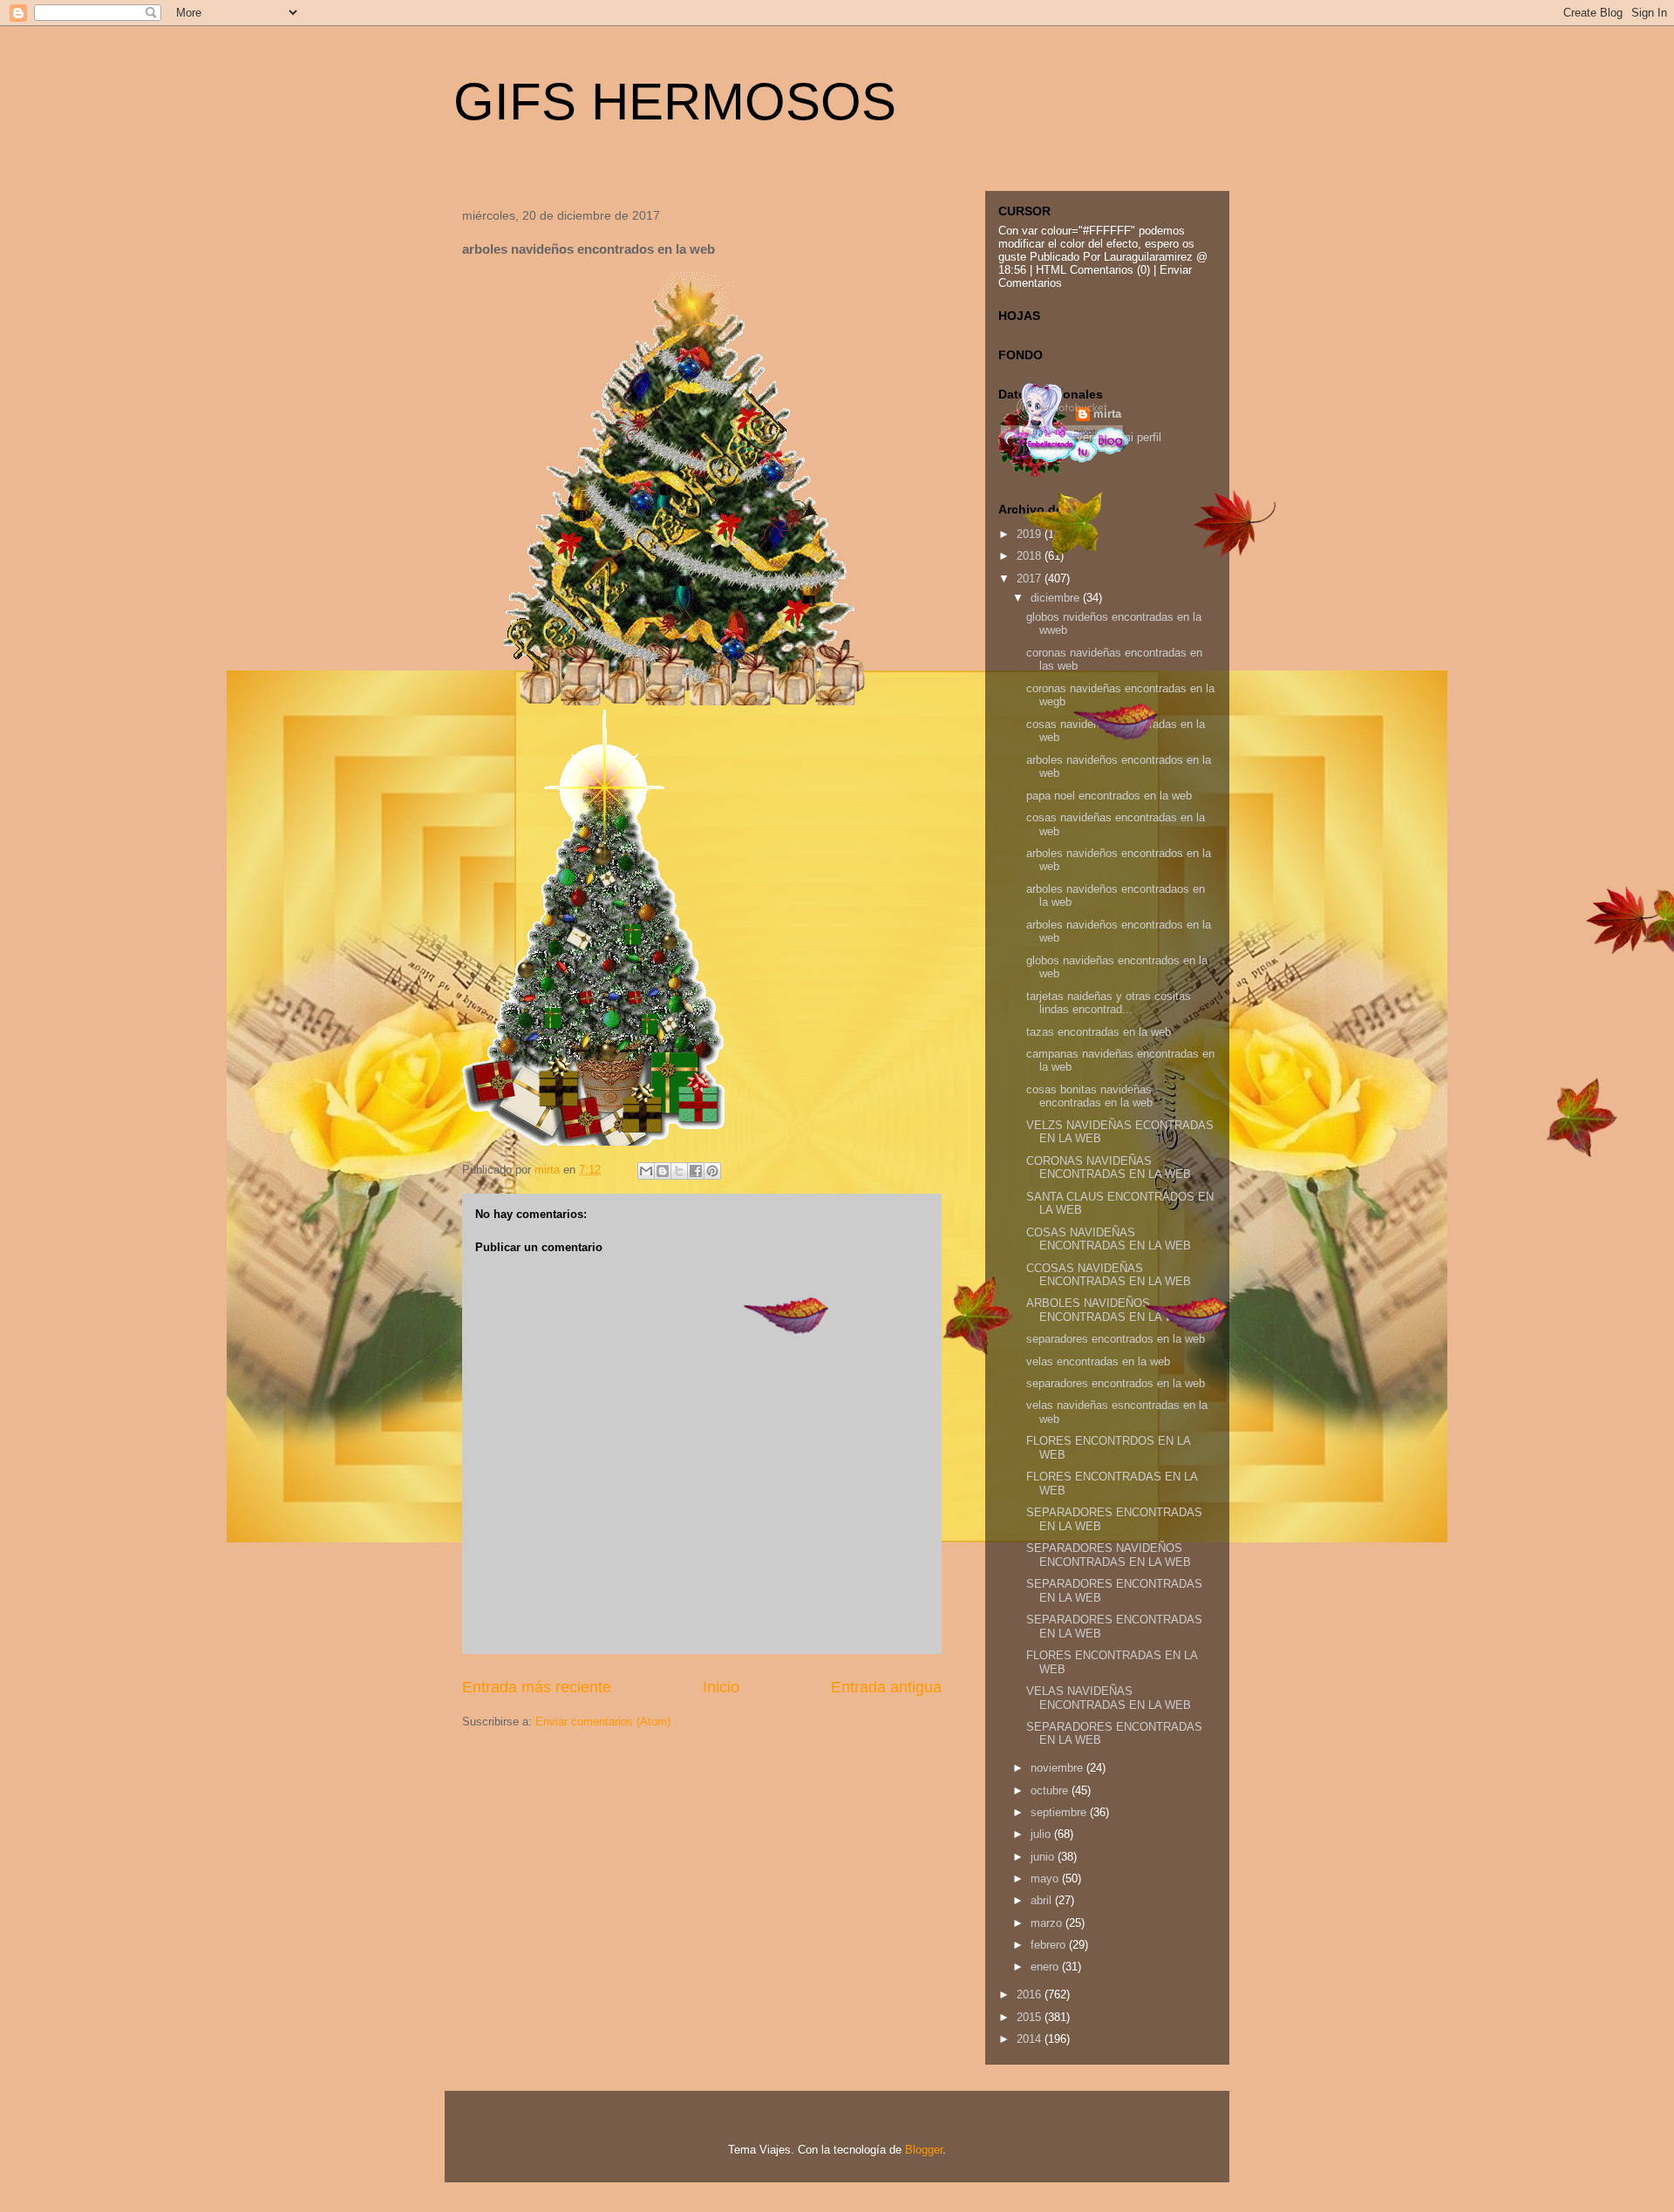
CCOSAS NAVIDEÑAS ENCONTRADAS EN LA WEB (1109, 1275)
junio (1044, 1857)
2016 (1031, 1994)
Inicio (721, 1687)
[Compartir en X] (679, 1171)
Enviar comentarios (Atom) (603, 1722)
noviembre (1058, 1768)
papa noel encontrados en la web (1109, 796)
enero (1046, 1967)
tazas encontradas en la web (1099, 1032)
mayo (1046, 1878)
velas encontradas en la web (1098, 1361)
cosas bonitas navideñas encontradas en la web (1089, 1096)
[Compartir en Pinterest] (712, 1171)
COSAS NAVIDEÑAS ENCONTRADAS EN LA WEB (1109, 1239)
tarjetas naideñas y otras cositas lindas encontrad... (1109, 1003)
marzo (1048, 1923)
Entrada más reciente (537, 1687)
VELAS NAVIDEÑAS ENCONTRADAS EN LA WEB (1109, 1698)
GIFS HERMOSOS (675, 102)
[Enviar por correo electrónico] (646, 1171)
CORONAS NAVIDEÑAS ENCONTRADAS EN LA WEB (1109, 1168)
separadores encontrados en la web (1116, 1339)
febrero (1050, 1945)
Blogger (924, 2150)
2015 (1031, 2017)
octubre (1051, 1790)
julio (1042, 1834)
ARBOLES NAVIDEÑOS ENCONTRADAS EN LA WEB (1109, 1310)
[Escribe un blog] (663, 1171)
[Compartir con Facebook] (696, 1171)
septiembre (1060, 1812)
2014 (1031, 2039)
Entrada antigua (886, 1687)
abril (1043, 1900)
